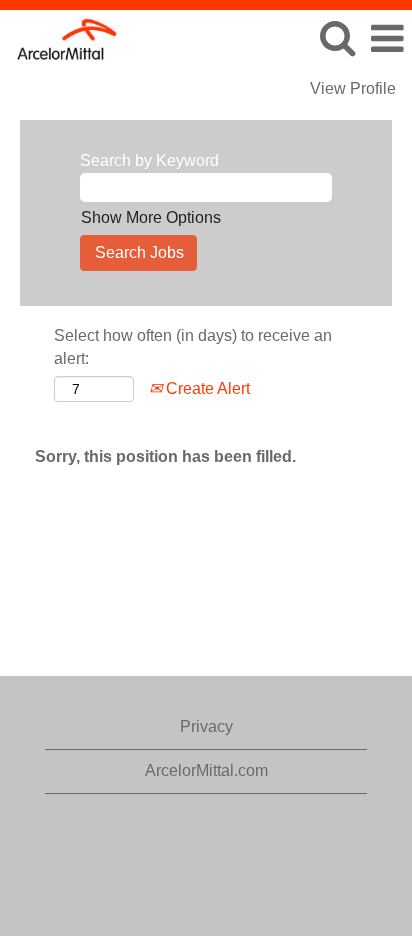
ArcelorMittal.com (206, 770)
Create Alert (206, 388)
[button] (387, 39)
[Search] (337, 38)
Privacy (206, 726)
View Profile (353, 88)
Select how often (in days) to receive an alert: (193, 347)
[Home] (60, 37)
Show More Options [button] (151, 217)
